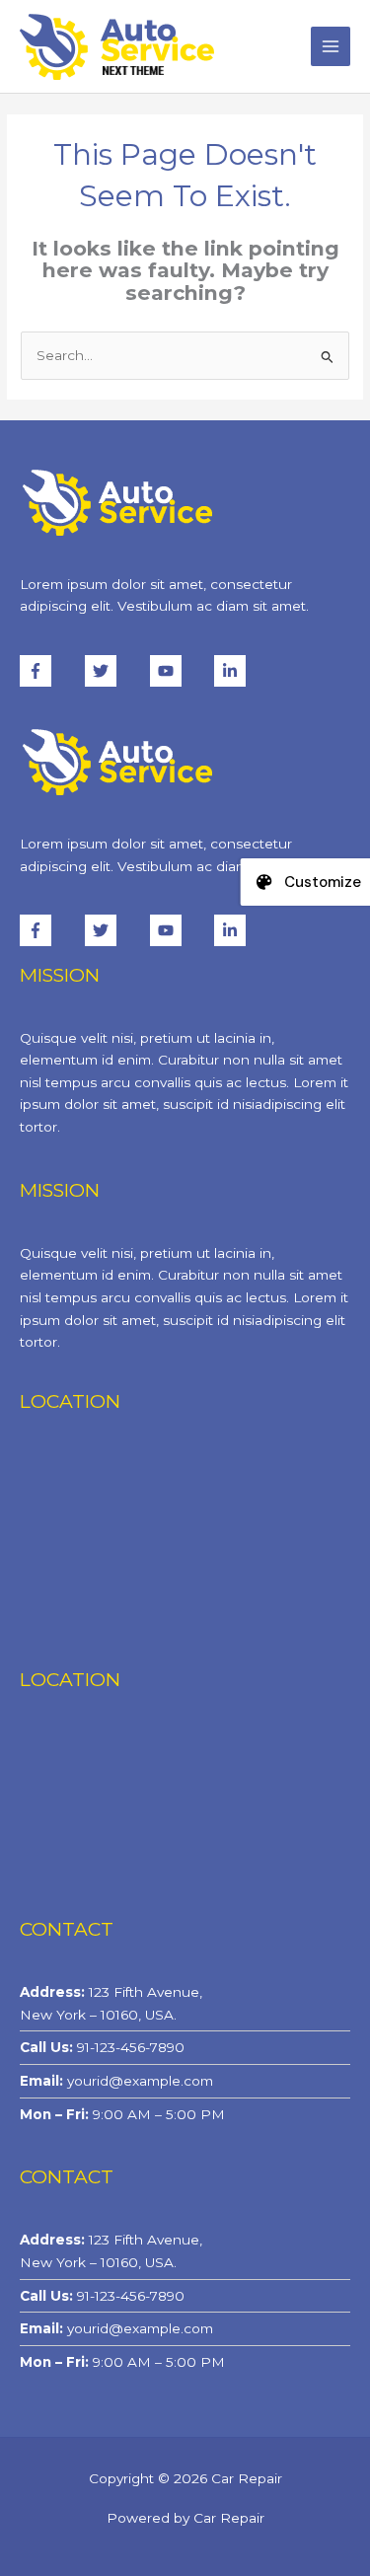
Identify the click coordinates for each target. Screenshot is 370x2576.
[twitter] (115, 671)
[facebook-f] (50, 671)
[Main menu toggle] (331, 47)
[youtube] (181, 671)
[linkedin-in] (232, 671)
